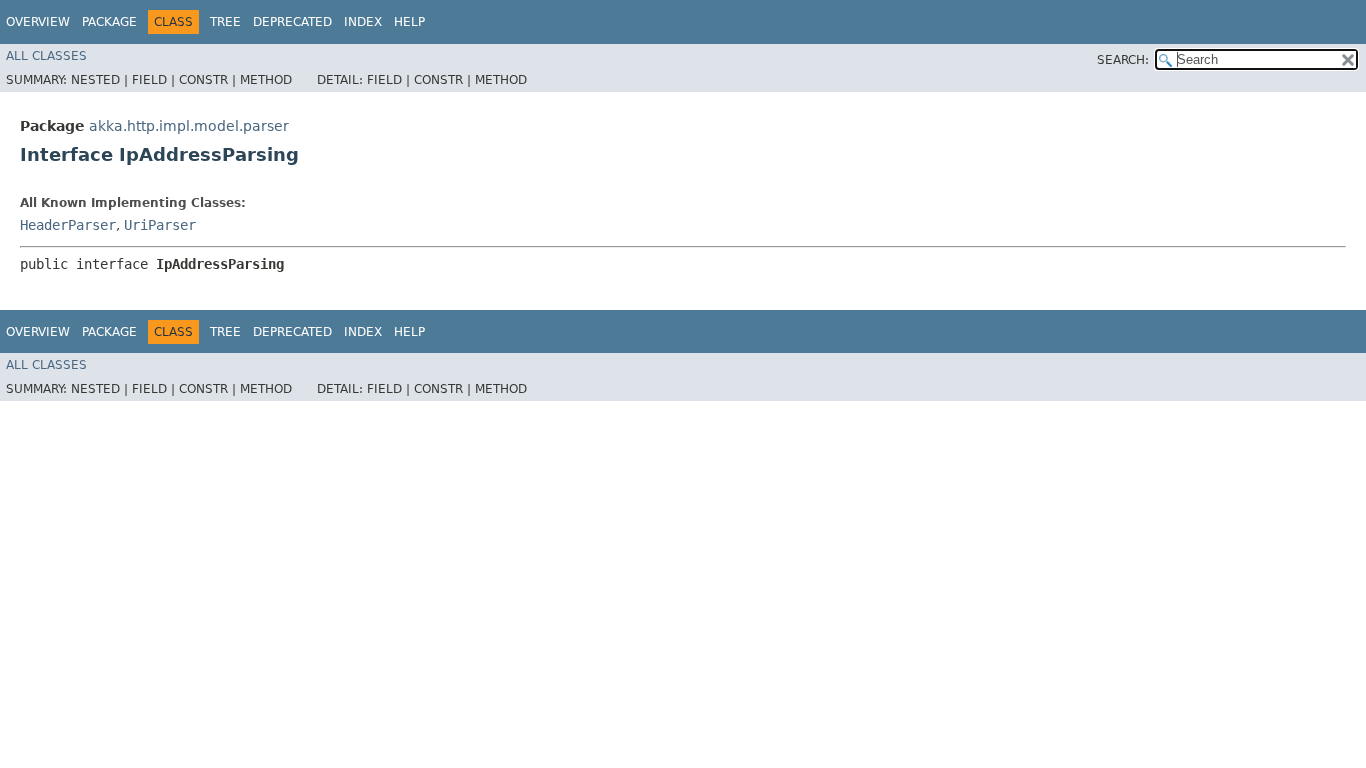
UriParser (160, 225)
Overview (38, 22)
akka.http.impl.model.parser (189, 126)
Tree (225, 22)
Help (409, 22)
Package (109, 22)
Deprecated (292, 22)
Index (363, 22)
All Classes (46, 56)
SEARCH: (1123, 60)
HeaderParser (68, 225)
